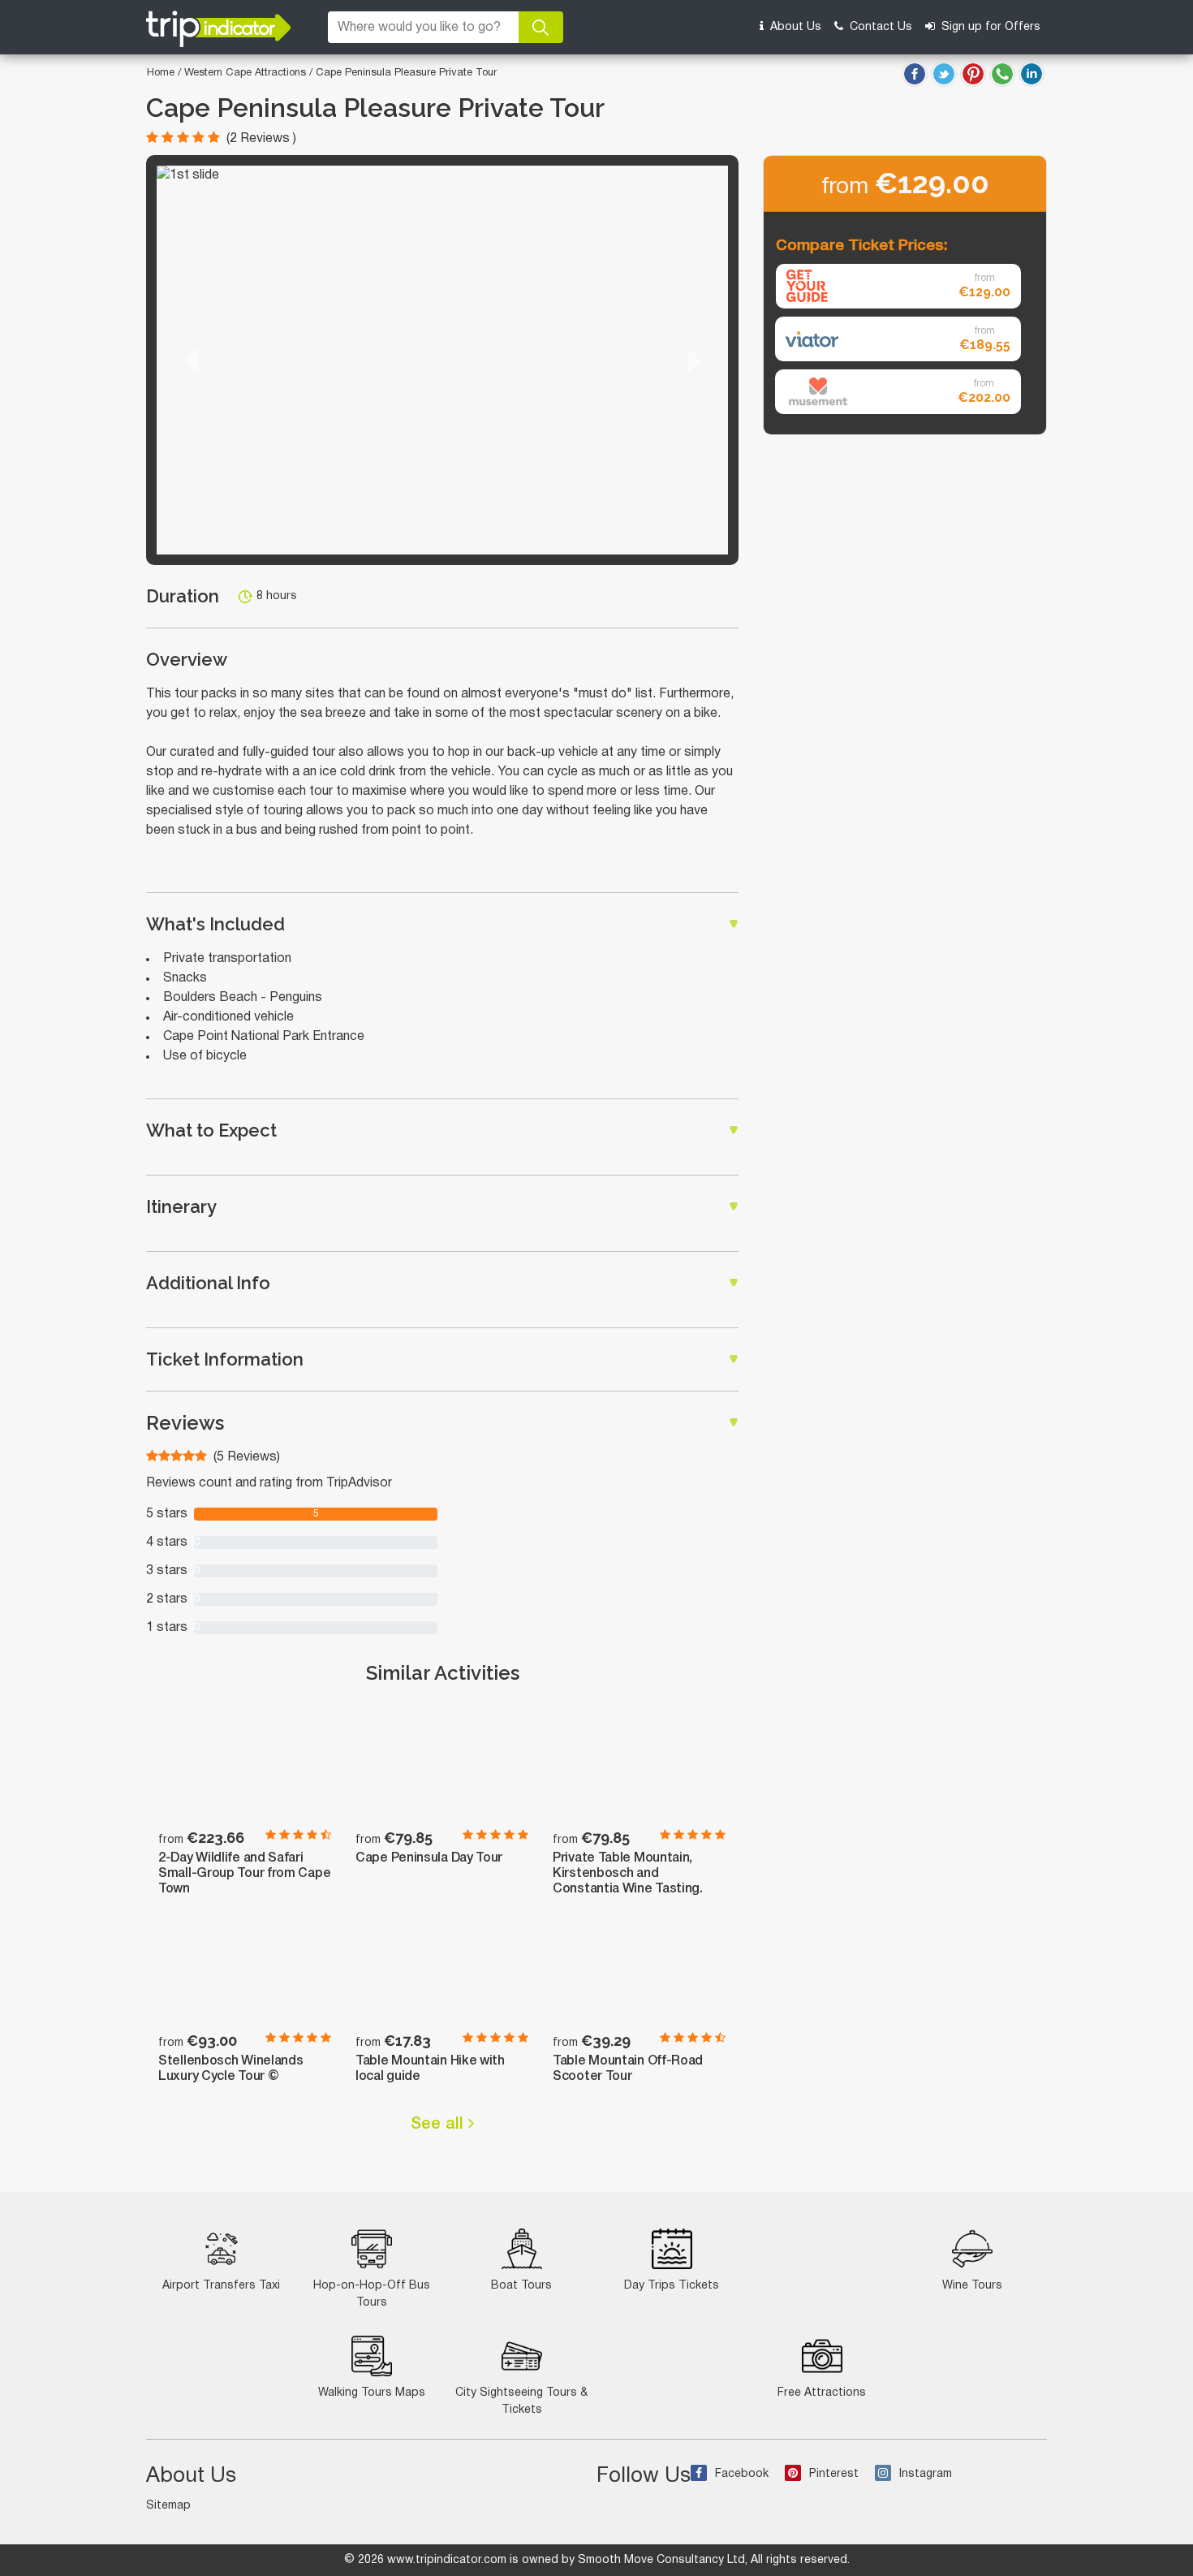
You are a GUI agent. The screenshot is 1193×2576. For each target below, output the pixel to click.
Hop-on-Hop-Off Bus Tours (372, 2294)
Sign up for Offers (989, 27)
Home (161, 73)
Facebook (742, 2474)
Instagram (926, 2474)
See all (439, 2125)
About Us (794, 27)
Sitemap (168, 2506)
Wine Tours (972, 2286)
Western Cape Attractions (247, 73)
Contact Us (879, 27)
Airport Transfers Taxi (221, 2286)
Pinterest (834, 2474)
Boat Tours (521, 2286)
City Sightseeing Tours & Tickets (521, 2401)
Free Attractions (822, 2393)
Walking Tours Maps (372, 2393)
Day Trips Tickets (672, 2286)
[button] (191, 360)
